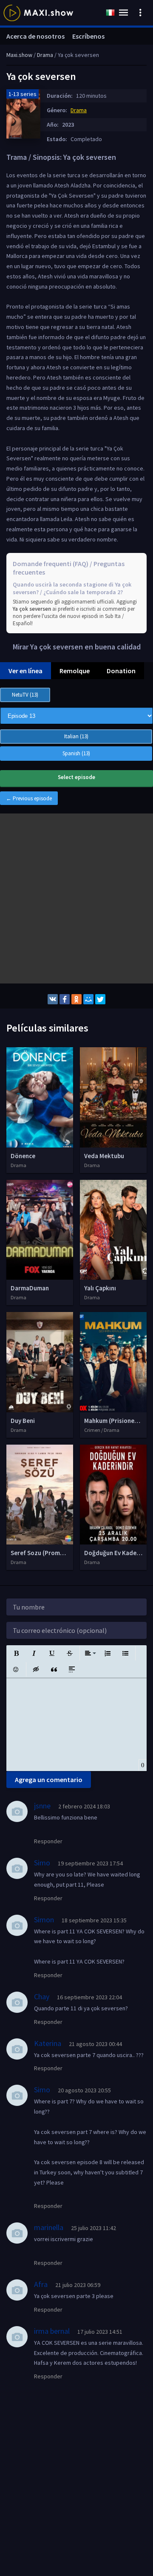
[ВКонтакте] (53, 999)
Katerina (48, 2043)
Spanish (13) (76, 753)
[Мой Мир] (88, 999)
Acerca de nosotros (35, 36)
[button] (16, 1653)
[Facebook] (65, 999)
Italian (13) (76, 736)
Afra (41, 2284)
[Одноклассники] (76, 999)
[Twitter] (100, 999)
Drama (79, 110)
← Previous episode (29, 798)
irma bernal (52, 2331)
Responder (48, 1841)
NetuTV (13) (25, 695)
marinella (49, 2227)
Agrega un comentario (49, 1780)
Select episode (76, 777)
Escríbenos (88, 36)
